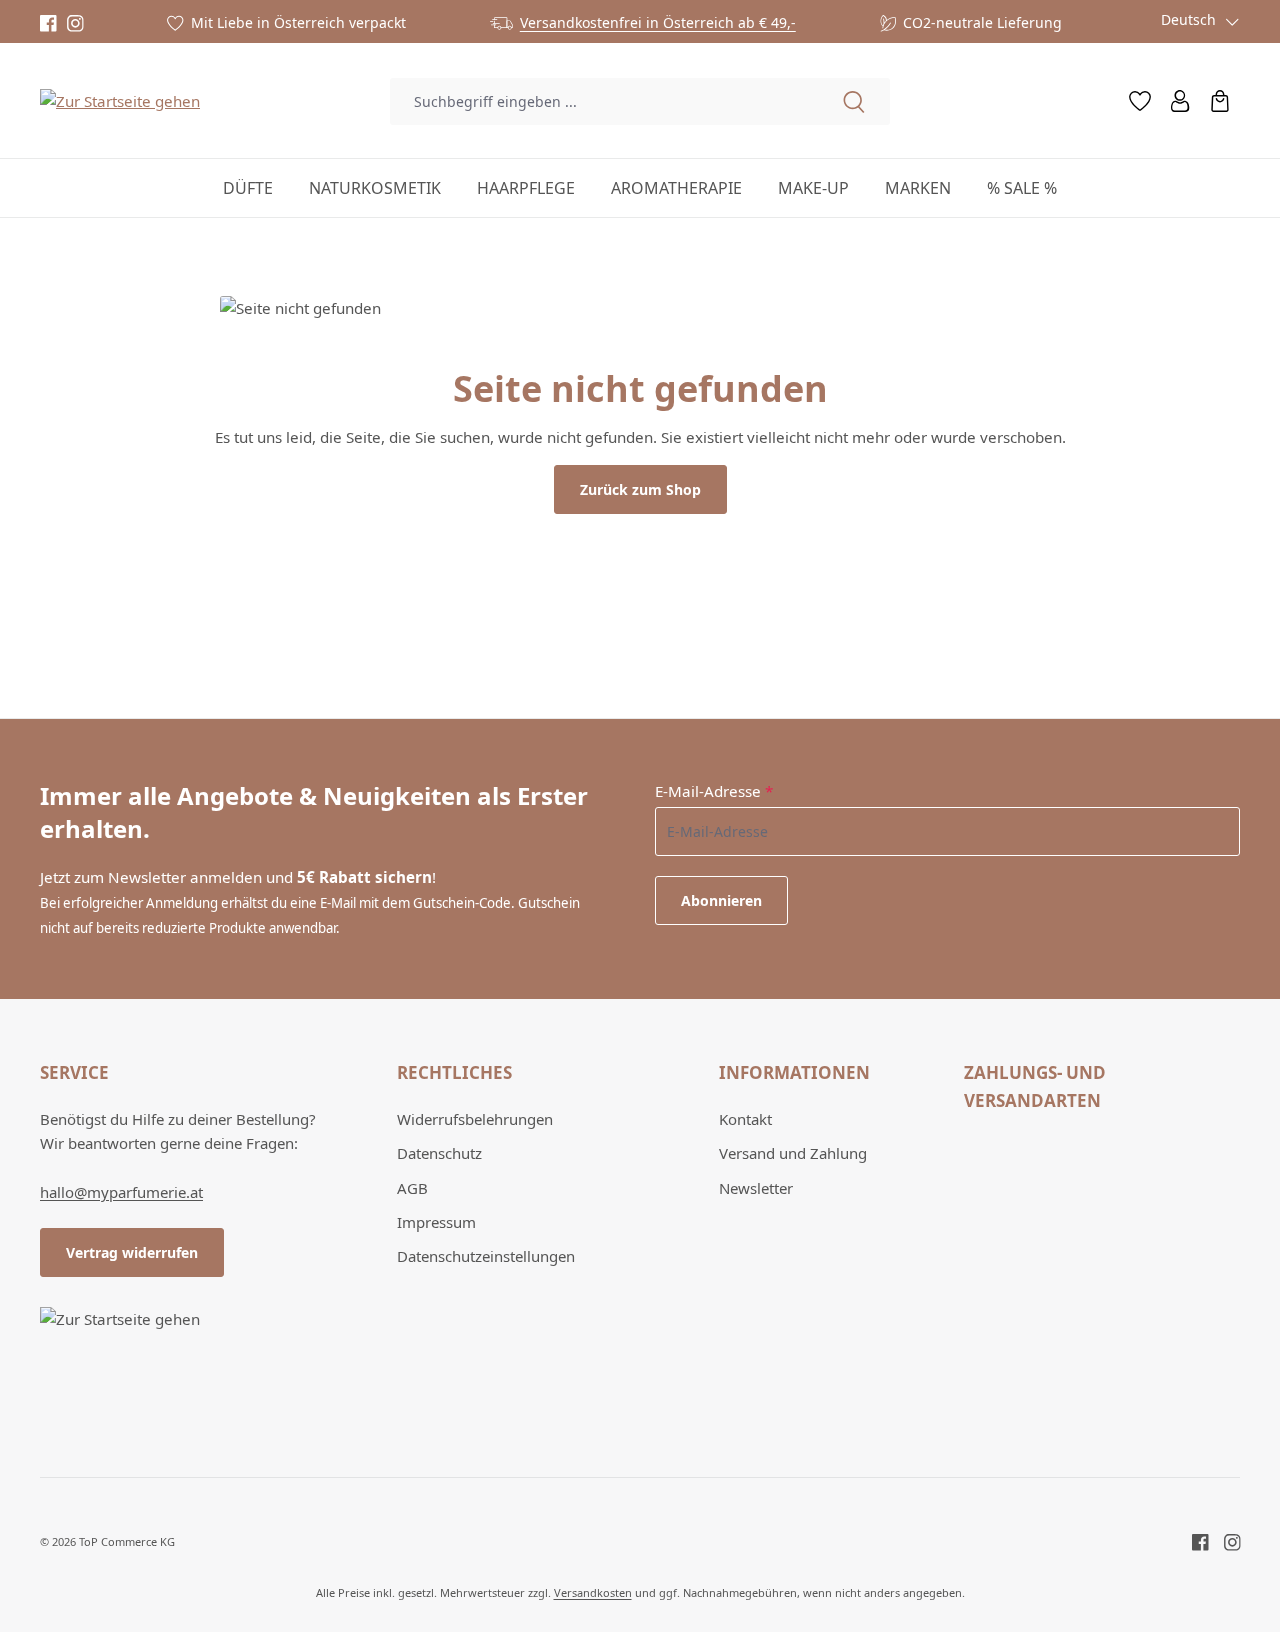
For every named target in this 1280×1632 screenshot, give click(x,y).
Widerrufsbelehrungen (475, 1119)
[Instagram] (75, 23)
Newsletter (756, 1188)
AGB (412, 1188)
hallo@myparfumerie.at (121, 1192)
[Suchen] (854, 101)
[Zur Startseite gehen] (120, 100)
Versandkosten (593, 1592)
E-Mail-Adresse (714, 791)
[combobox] (604, 101)
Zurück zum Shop (640, 489)
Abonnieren (721, 900)
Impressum (436, 1222)
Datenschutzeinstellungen (486, 1256)
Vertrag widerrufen (132, 1252)
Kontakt (745, 1119)
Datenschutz (439, 1153)
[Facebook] (48, 23)
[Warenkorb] (1220, 101)
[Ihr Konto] (1180, 101)
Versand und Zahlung (793, 1153)
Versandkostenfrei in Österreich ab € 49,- (658, 22)
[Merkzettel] (1140, 101)
